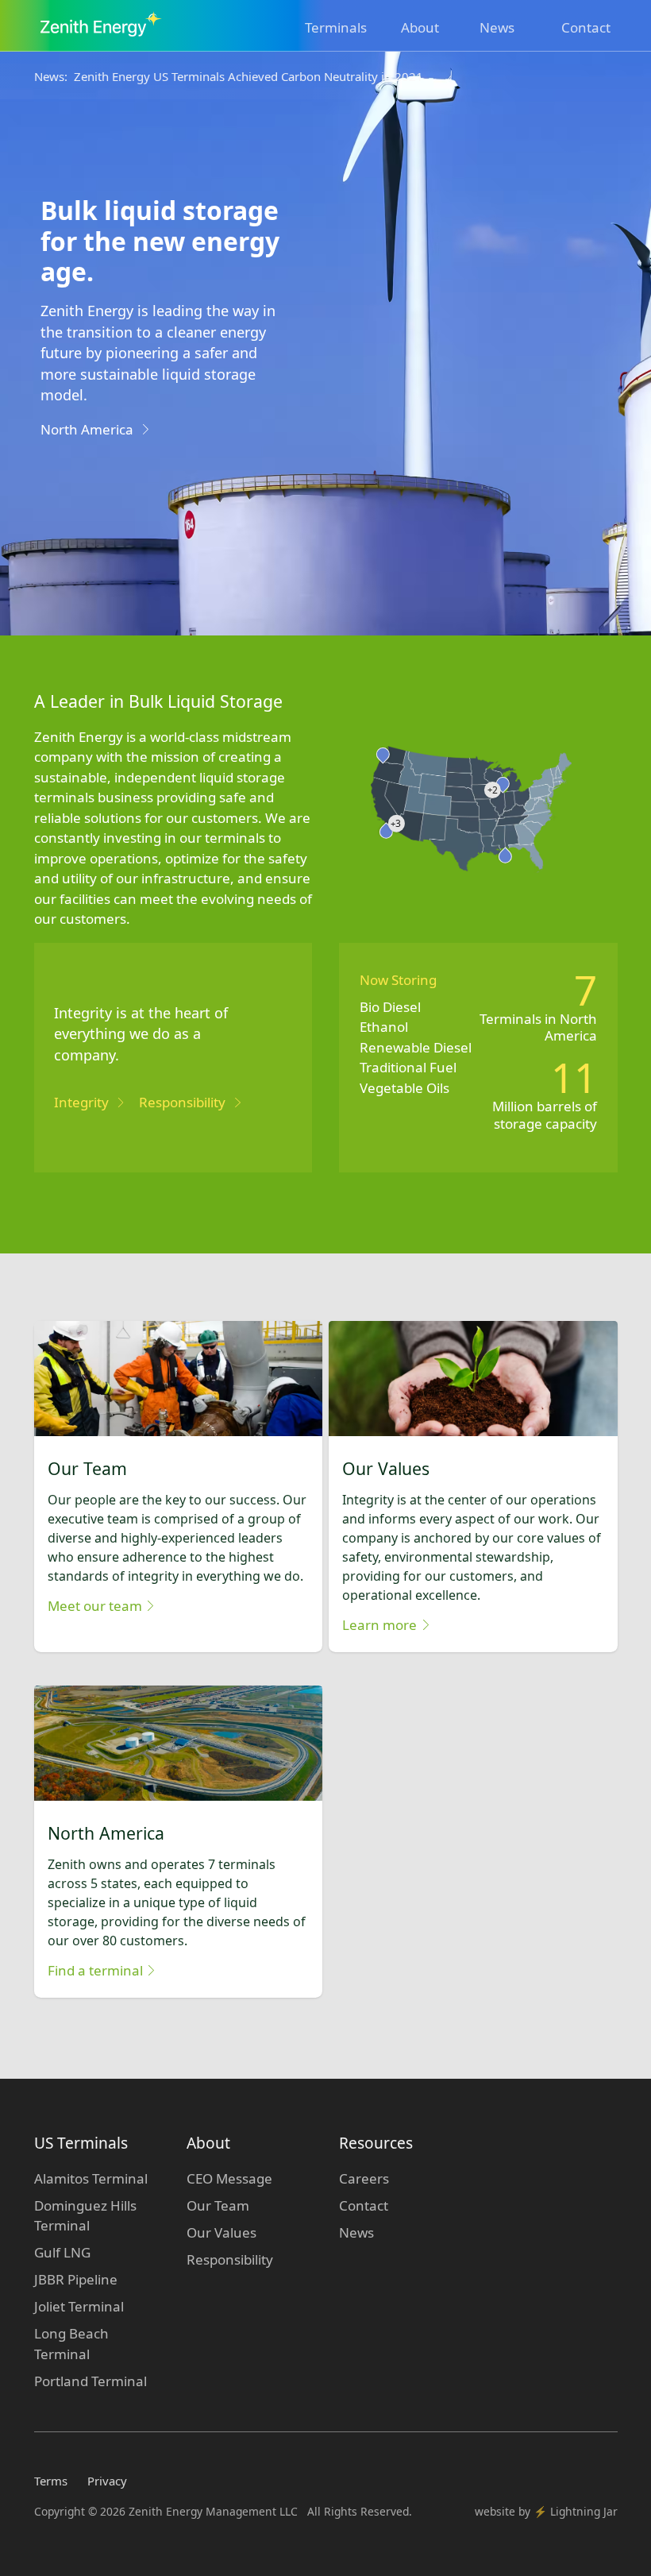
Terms (51, 2481)
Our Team (218, 2205)
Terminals (336, 27)
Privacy (107, 2481)
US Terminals (81, 2143)
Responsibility (230, 2259)
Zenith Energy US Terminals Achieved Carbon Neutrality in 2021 (248, 76)
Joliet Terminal (79, 2306)
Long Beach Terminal (71, 2344)
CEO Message (229, 2178)
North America (87, 429)
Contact (586, 27)
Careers (364, 2178)
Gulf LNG (62, 2252)
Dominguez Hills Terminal (85, 2216)
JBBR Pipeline (76, 2279)
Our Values (221, 2232)
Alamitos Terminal (91, 2178)
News (497, 27)
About (420, 27)
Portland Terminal (91, 2381)
